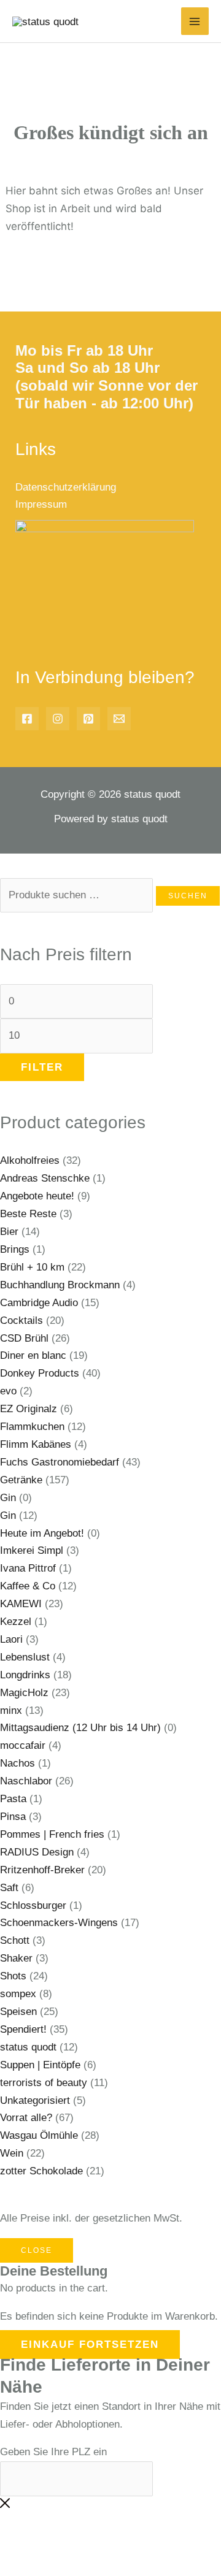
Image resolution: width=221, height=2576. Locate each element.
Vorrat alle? (26, 2118)
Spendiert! (23, 2029)
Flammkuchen (32, 1427)
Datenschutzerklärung (66, 487)
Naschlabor (26, 1781)
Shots (13, 1976)
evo (8, 1391)
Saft (9, 1888)
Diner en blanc (33, 1355)
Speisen (18, 2012)
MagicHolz (24, 1693)
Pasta (13, 1799)
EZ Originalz (29, 1409)
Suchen (188, 896)
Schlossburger (33, 1905)
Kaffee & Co (28, 1586)
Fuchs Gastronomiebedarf (60, 1462)
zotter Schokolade (41, 2171)
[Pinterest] (88, 719)
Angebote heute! (37, 1196)
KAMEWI (21, 1604)
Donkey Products (40, 1373)
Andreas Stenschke (45, 1178)
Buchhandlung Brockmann (60, 1285)
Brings (15, 1249)
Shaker (16, 1958)
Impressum (41, 504)
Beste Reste (28, 1214)
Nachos (17, 1763)
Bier (9, 1232)
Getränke (21, 1480)
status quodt (28, 2047)
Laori (11, 1639)
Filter (42, 1067)
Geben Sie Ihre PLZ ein (53, 2452)
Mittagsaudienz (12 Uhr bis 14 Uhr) (80, 1728)
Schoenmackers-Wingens (59, 1923)
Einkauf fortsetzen (90, 2345)
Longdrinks (25, 1675)
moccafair (23, 1745)
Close (37, 2250)
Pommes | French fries (52, 1834)
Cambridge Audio (39, 1303)
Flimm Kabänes (36, 1444)
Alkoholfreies (30, 1160)
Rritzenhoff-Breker (42, 1870)
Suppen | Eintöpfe (40, 2065)
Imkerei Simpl (32, 1550)
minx (11, 1710)
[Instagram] (58, 719)
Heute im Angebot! (42, 1533)
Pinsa (13, 1817)
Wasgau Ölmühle (39, 2135)
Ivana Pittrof (28, 1568)
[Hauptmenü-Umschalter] (195, 21)
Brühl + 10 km (32, 1267)
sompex (18, 1994)
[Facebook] (27, 719)
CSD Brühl (24, 1338)
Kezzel (16, 1622)
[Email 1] (119, 719)
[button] (26, 2544)
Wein (12, 2153)
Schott (15, 1940)
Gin (8, 1498)
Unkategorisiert (35, 2100)
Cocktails (21, 1320)
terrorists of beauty (44, 2083)
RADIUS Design (37, 1852)
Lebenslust (25, 1657)
